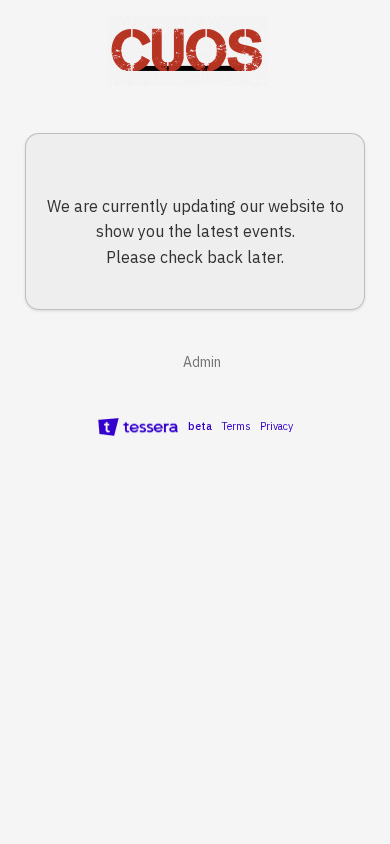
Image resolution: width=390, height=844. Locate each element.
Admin (200, 362)
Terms (236, 426)
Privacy (276, 426)
